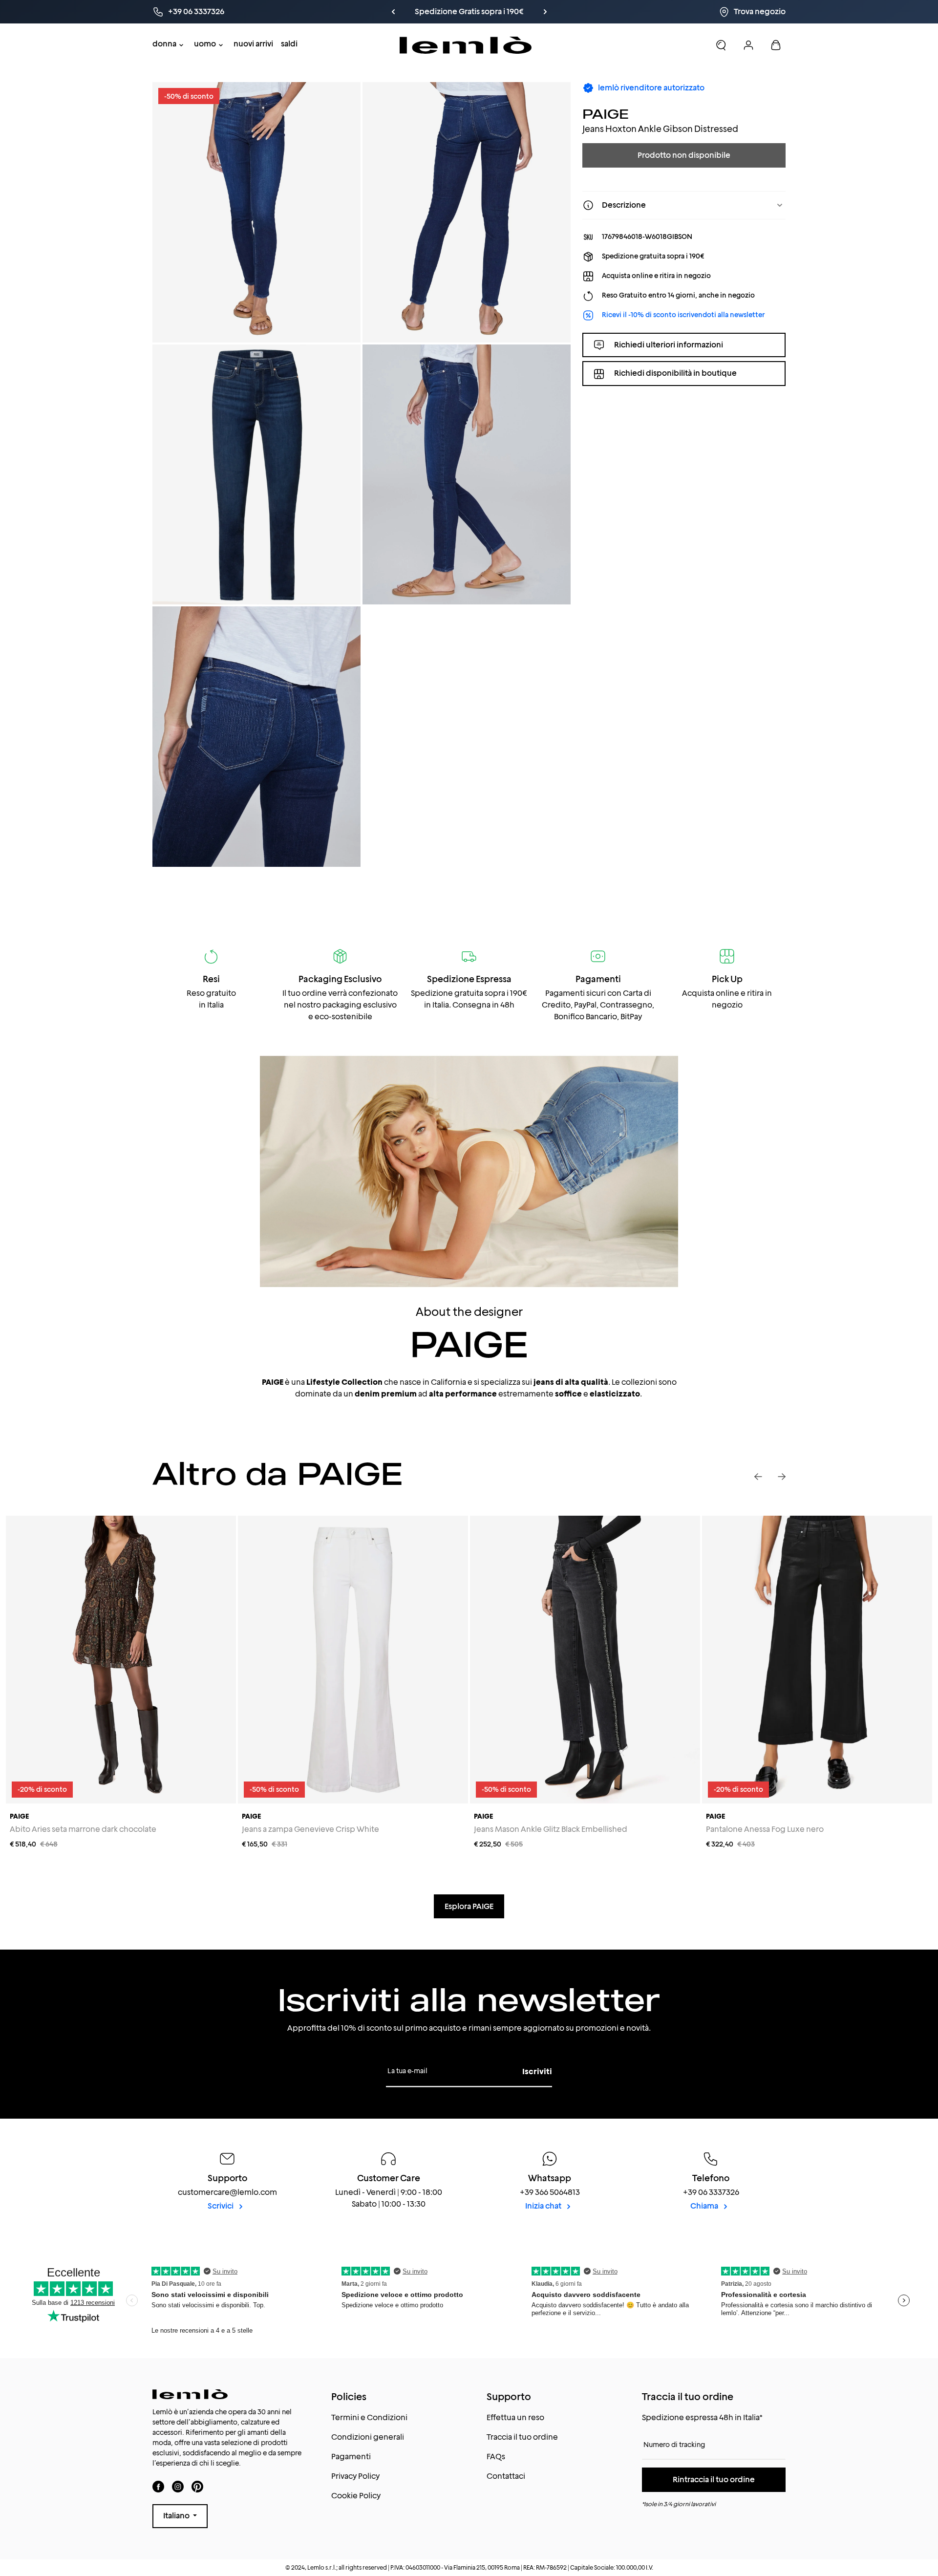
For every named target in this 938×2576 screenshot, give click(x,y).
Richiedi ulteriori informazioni (669, 344)
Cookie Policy (356, 2496)
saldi (289, 44)
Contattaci (506, 2476)
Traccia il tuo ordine (522, 2437)
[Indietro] (409, 12)
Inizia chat (544, 2206)
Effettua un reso (515, 2417)
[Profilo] (748, 45)
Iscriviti (537, 2072)
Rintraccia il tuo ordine (714, 2479)
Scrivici (221, 2206)
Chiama (705, 2206)
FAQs (496, 2457)
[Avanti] (529, 12)
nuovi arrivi (253, 44)
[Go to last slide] (758, 1477)
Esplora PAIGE (469, 1906)
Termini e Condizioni (369, 2417)
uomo (205, 44)
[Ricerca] (721, 45)
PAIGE (606, 114)
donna (164, 44)
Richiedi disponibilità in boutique (675, 373)
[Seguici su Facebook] (158, 2486)
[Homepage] (466, 45)
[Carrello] (776, 45)
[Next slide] (782, 1477)
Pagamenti (351, 2457)
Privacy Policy (355, 2476)
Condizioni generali (368, 2437)
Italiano (177, 2516)
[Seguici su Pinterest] (197, 2486)
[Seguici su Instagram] (178, 2486)
